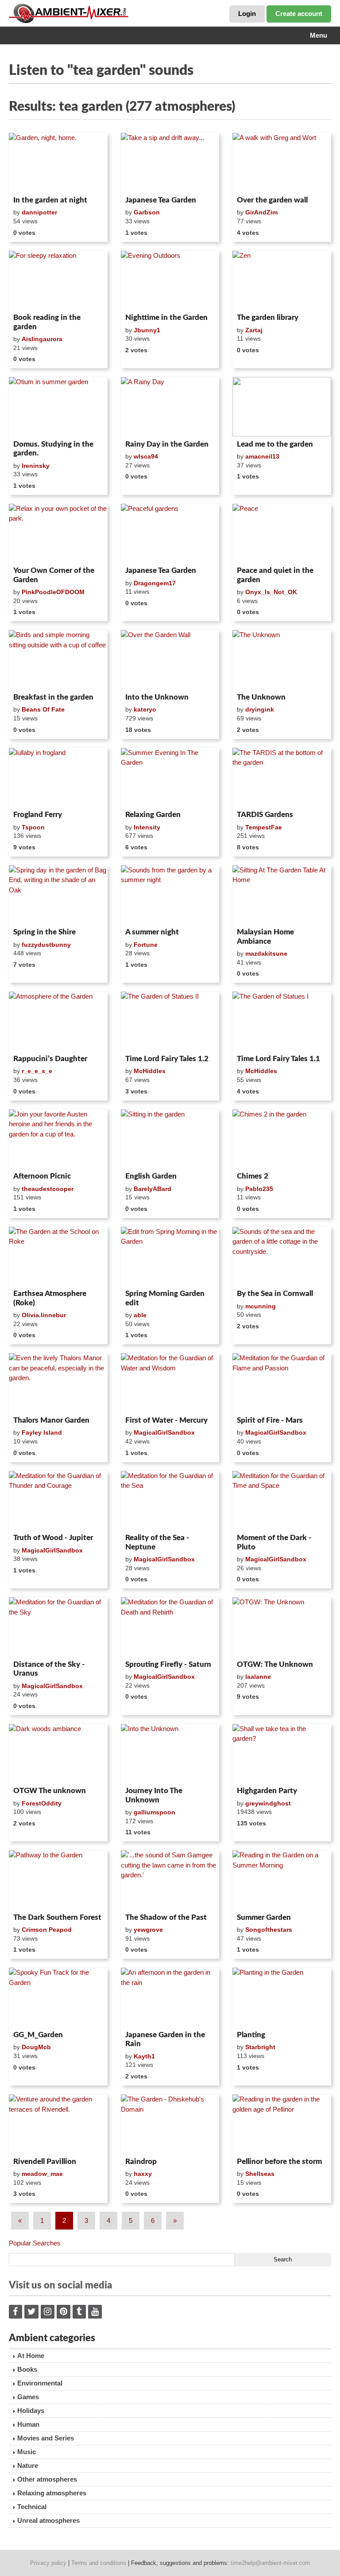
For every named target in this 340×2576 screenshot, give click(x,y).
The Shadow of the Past (166, 1917)
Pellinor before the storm (279, 2162)
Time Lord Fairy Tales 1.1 (278, 1059)
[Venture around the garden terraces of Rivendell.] (58, 2124)
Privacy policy (48, 2563)
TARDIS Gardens (265, 815)
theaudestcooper (48, 1189)
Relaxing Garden (153, 815)
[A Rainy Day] (170, 407)
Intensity (147, 827)
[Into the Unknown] (170, 1754)
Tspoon (33, 827)
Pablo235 (259, 1189)
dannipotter (39, 212)
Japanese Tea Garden (161, 200)
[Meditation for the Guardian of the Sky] (58, 1627)
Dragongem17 (155, 583)
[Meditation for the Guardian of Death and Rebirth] (170, 1627)
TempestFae (264, 827)
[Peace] (282, 533)
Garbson (147, 212)
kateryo (145, 709)
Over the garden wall (272, 200)
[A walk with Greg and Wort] (282, 163)
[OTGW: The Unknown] (282, 1627)
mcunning (261, 1306)
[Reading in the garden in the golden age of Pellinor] (282, 2124)
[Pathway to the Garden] (58, 1880)
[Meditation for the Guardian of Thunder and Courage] (58, 1501)
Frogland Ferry (38, 815)
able (140, 1315)
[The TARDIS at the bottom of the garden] (282, 778)
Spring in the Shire (44, 932)
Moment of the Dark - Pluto (274, 1542)
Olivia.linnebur (44, 1315)
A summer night (152, 932)
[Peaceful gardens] (170, 533)
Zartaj (254, 330)
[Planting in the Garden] (282, 1997)
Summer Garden (264, 1917)
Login (247, 14)
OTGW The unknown (50, 1791)
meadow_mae (42, 2174)
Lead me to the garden (275, 444)
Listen (30, 181)
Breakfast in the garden (53, 697)
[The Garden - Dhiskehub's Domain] (170, 2124)
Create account (299, 14)
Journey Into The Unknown (154, 1795)
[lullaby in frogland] (58, 778)
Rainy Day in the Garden (167, 444)
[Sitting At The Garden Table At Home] (282, 895)
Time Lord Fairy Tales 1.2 (167, 1059)
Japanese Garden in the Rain (165, 2039)
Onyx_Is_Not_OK (271, 592)
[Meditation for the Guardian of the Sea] (170, 1501)
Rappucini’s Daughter (50, 1059)
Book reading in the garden (47, 322)
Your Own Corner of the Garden (54, 575)
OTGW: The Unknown (275, 1664)
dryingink (260, 709)
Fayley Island (42, 1432)
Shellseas (260, 2174)
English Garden (151, 1176)
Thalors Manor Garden (51, 1420)
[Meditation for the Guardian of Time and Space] (282, 1501)
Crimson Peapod (47, 1930)
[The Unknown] (282, 660)
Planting (251, 2035)
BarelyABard (153, 1189)
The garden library (268, 317)
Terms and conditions (99, 2563)
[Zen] (282, 280)
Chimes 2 (253, 1176)
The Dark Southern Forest (57, 1917)
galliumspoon (155, 1812)
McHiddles (150, 1071)
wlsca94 (146, 456)
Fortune (146, 945)
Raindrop (141, 2162)
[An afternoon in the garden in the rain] (170, 1997)
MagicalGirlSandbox (164, 1432)
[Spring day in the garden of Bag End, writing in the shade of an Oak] (58, 895)
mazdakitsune (266, 953)
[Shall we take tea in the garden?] (282, 1754)
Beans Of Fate (43, 709)
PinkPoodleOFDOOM (53, 592)
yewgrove (148, 1930)
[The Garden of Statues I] (282, 1021)
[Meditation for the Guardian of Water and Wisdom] (170, 1383)
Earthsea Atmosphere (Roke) (50, 1298)
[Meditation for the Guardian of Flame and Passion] (282, 1383)
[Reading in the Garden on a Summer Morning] (282, 1880)
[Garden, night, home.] (58, 163)
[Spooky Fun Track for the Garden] (58, 1997)
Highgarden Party (267, 1791)
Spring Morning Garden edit (165, 1298)
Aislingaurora (42, 339)
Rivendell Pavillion (45, 2162)
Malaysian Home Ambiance (265, 936)
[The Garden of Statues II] (170, 1021)
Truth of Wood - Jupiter (53, 1538)
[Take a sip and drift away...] (170, 163)
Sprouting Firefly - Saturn (168, 1664)
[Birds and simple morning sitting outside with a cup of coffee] (58, 660)
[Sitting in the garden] (170, 1139)
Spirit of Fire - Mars (270, 1420)
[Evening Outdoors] (170, 280)
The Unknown (261, 697)
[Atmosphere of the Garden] (58, 1021)
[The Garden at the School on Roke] (58, 1257)
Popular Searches (35, 2243)
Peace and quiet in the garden (275, 575)
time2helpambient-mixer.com (270, 2563)
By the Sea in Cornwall (275, 1294)
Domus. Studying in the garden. (53, 449)
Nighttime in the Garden (166, 317)
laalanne (258, 1677)
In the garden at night (50, 200)
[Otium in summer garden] (58, 407)
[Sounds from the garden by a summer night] (170, 895)
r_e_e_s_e (37, 1071)
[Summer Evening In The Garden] (170, 778)
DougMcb (36, 2047)
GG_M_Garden (38, 2035)
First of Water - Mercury (166, 1420)
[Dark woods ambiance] (58, 1754)
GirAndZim (261, 212)
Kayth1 (144, 2056)
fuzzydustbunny (46, 945)
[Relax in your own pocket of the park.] (58, 533)
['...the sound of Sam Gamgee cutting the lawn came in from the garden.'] (170, 1880)
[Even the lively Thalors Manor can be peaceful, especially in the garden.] (58, 1383)
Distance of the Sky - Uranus (49, 1669)
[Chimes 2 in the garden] (282, 1139)
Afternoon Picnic (42, 1176)
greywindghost (268, 1803)
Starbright (260, 2047)
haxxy (143, 2174)
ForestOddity (42, 1803)
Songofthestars (269, 1930)
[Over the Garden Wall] (170, 660)
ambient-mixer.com (75, 13)
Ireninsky (36, 466)
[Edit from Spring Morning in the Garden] (170, 1257)
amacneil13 (262, 456)
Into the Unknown (157, 697)
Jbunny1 (147, 330)
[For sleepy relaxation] (58, 280)
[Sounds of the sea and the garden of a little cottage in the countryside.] (282, 1257)
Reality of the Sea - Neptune (157, 1542)
